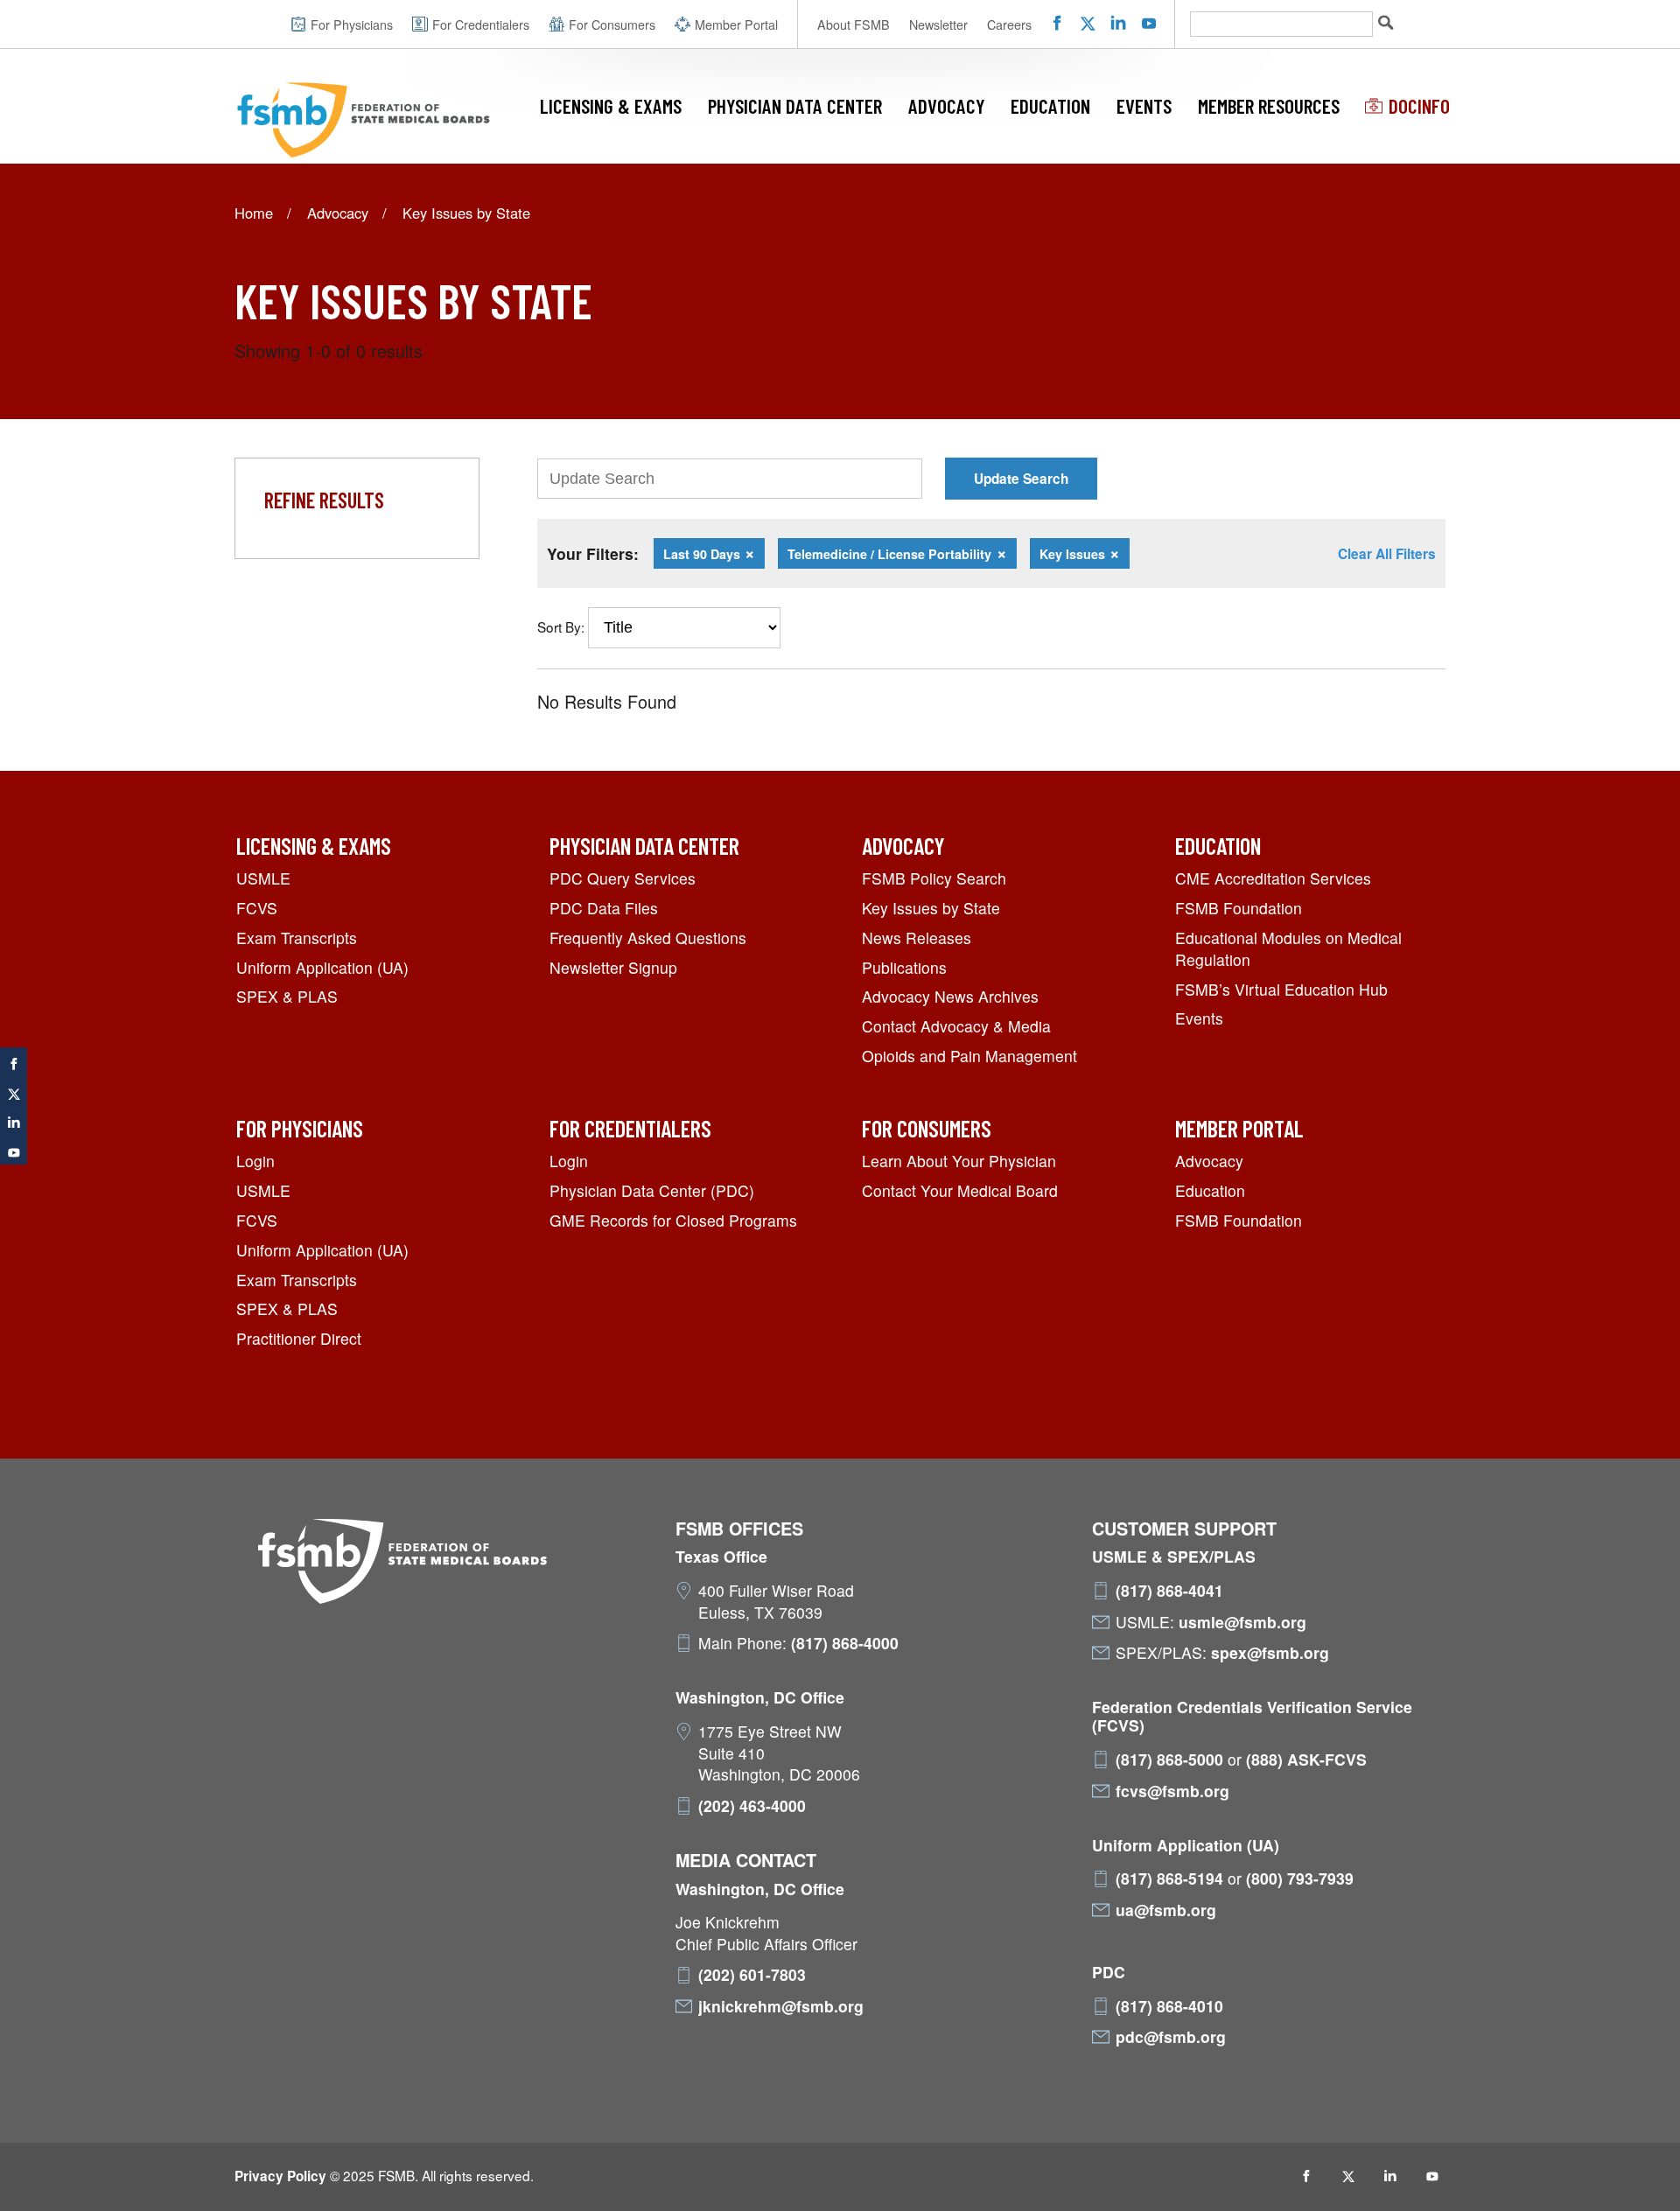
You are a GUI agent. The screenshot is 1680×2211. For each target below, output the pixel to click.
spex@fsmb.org (1270, 1653)
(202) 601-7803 (752, 1975)
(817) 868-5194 (1169, 1879)
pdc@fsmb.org (1171, 2037)
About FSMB (854, 24)
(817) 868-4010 (1169, 2006)
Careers (1009, 24)
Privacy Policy (280, 2176)
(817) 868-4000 (845, 1643)
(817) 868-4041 (1169, 1591)
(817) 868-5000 (1169, 1760)
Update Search (1021, 479)
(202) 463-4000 (752, 1806)
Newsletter (938, 24)
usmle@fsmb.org (1242, 1622)
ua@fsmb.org (1166, 1910)
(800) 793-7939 (1300, 1879)
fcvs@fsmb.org (1172, 1791)
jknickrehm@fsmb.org (781, 2006)
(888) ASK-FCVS (1306, 1760)
